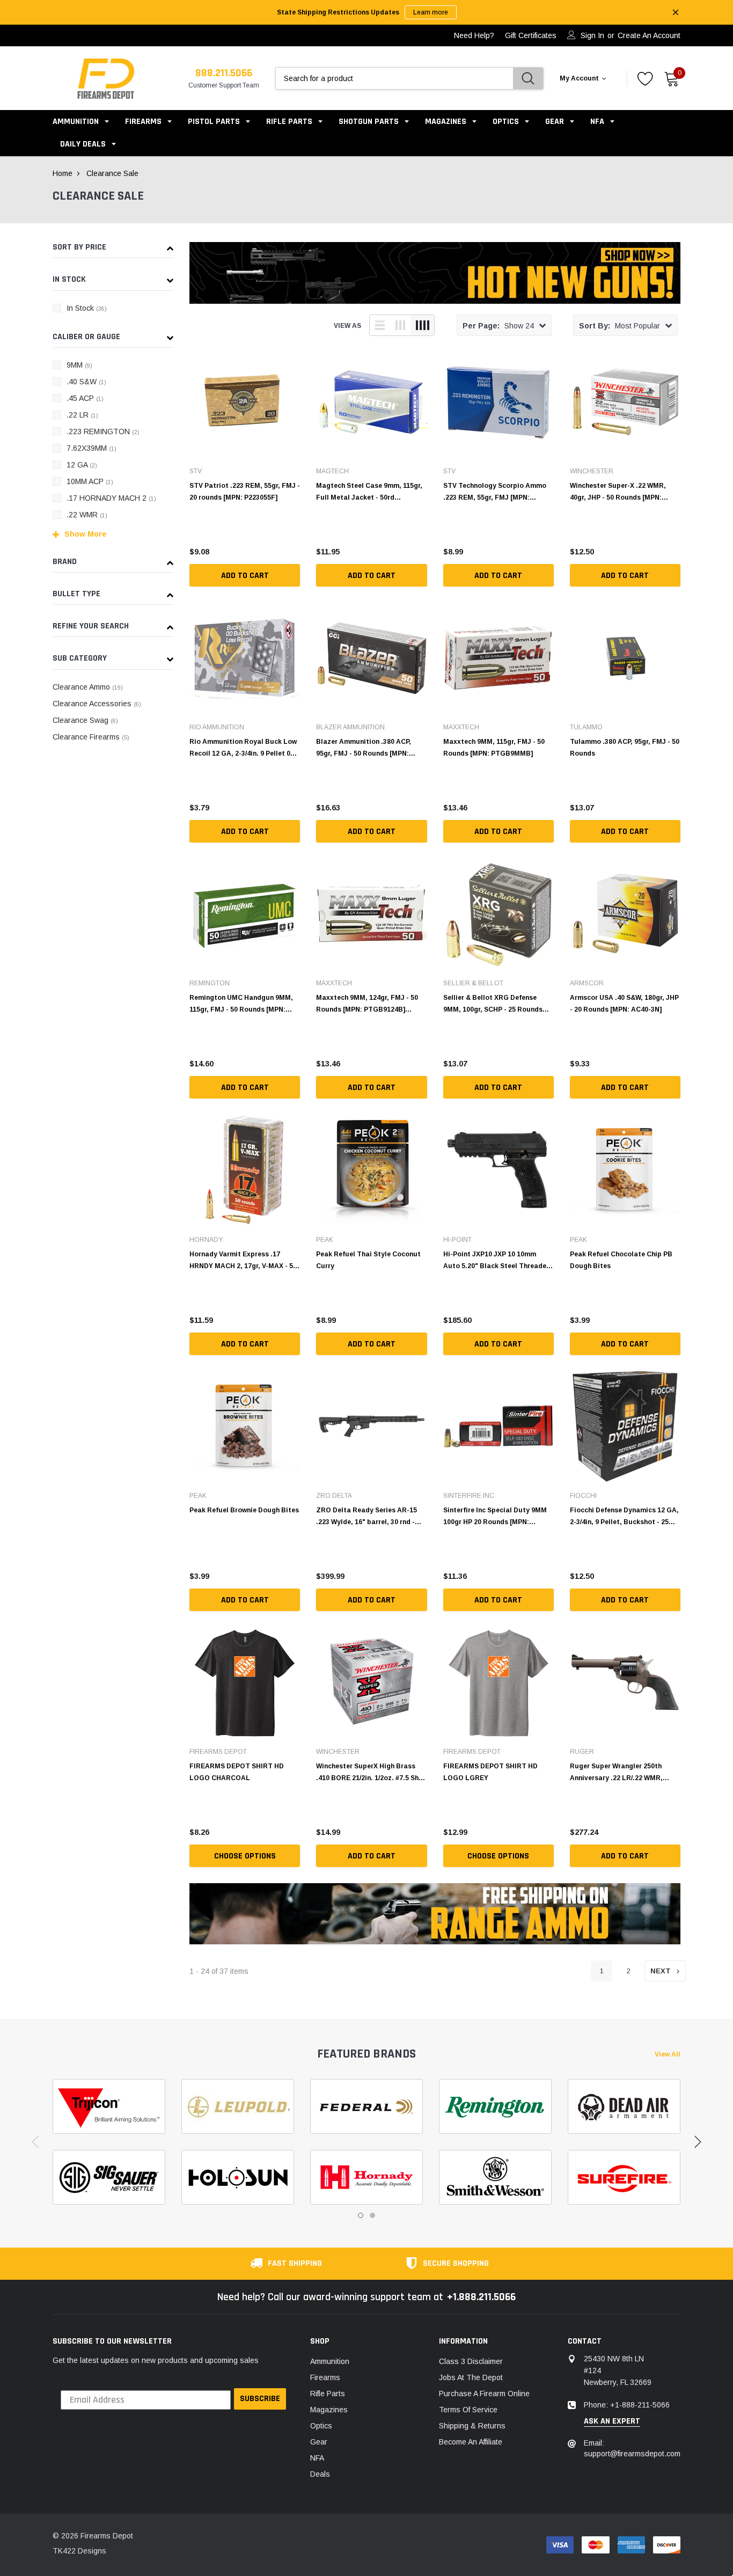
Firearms (143, 122)
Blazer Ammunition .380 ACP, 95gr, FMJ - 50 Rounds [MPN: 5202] (364, 748)
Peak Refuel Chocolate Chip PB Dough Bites (621, 1260)
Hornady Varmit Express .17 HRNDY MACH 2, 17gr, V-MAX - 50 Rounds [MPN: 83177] (243, 1260)
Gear (555, 122)
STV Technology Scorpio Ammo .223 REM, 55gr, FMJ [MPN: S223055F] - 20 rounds (495, 492)
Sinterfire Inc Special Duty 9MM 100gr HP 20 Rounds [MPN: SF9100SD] (495, 1516)
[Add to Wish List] (295, 549)
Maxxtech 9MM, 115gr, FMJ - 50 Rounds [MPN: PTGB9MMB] (494, 748)
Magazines (446, 122)
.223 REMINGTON (103, 431)
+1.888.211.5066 (481, 2297)
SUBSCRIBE (260, 2399)
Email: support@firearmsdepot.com (632, 2448)
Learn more (431, 12)
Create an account (649, 35)
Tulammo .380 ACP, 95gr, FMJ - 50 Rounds (625, 748)
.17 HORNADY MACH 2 (111, 498)
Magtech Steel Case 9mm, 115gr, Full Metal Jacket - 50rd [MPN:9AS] (369, 492)
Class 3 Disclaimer (471, 2361)
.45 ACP (85, 398)
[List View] (380, 325)
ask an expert (612, 2421)
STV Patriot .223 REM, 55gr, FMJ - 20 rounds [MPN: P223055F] (245, 492)
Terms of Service (468, 2410)
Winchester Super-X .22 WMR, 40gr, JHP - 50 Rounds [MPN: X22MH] (618, 492)
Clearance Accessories (97, 704)
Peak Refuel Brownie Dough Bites (244, 1510)
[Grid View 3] (400, 325)
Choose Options (245, 1856)
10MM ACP (90, 481)
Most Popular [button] (620, 326)
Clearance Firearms (91, 737)
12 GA (82, 465)
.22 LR (82, 415)
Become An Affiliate (471, 2442)
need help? (474, 35)
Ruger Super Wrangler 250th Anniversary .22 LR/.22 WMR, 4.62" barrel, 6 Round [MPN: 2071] (624, 1772)
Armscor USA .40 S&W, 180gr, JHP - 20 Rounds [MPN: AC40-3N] (624, 1004)
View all (668, 2054)
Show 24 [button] (498, 326)
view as (347, 326)
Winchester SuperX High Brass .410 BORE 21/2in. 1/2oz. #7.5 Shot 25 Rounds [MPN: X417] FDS (371, 1772)
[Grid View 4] (422, 325)
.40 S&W (86, 382)
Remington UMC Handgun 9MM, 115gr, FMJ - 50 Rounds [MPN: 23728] (241, 1004)
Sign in (592, 35)
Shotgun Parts (369, 122)
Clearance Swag (85, 720)
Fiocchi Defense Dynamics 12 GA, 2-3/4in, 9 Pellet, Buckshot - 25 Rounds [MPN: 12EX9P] (624, 1516)
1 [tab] (361, 2215)
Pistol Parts (214, 122)
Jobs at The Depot (471, 2377)
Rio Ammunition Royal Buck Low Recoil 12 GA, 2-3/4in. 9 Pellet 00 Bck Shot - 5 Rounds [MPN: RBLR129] (243, 748)
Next (661, 1971)
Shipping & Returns (472, 2426)
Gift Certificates (531, 35)
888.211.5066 (224, 73)
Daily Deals (83, 144)
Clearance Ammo (88, 687)
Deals (320, 2474)
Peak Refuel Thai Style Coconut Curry (368, 1260)
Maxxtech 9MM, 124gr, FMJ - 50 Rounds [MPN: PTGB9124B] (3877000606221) (367, 1004)
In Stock (87, 308)
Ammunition (76, 122)
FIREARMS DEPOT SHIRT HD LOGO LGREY (490, 1772)
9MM (79, 365)
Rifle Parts (290, 122)
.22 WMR (87, 515)
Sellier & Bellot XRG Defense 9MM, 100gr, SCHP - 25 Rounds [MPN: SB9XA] (493, 1004)
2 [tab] (372, 2215)
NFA (597, 122)
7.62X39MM (91, 448)
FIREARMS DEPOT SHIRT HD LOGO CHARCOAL (237, 1772)
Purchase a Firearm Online (484, 2394)
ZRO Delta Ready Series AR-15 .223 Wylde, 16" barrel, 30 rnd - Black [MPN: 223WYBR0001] (366, 1516)
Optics (506, 122)
